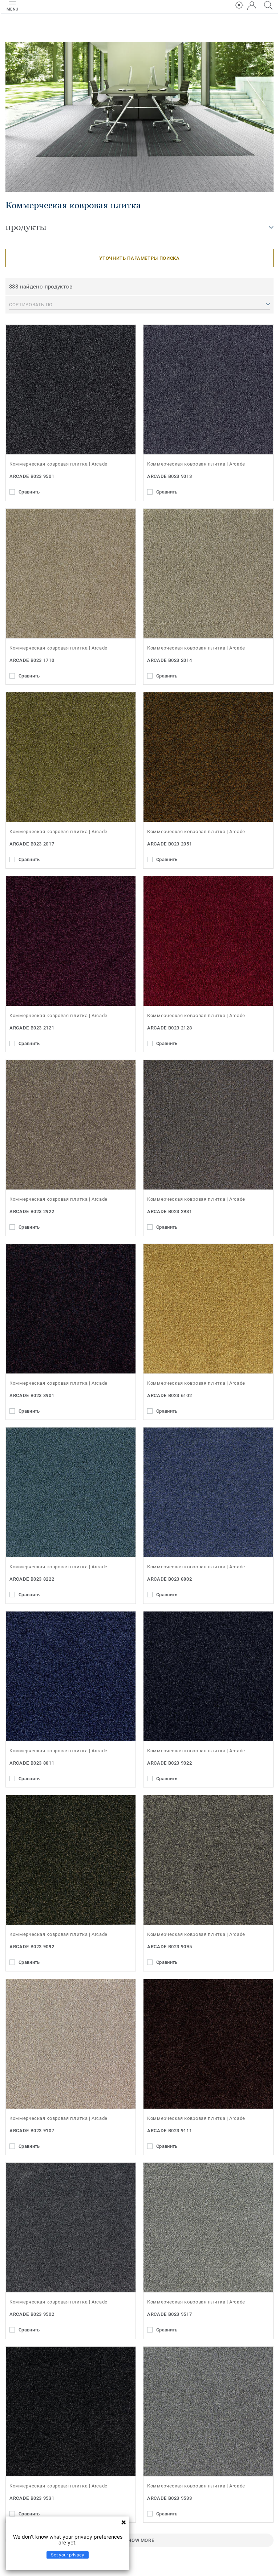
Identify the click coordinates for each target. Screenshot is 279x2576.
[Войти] (252, 6)
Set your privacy (68, 2555)
